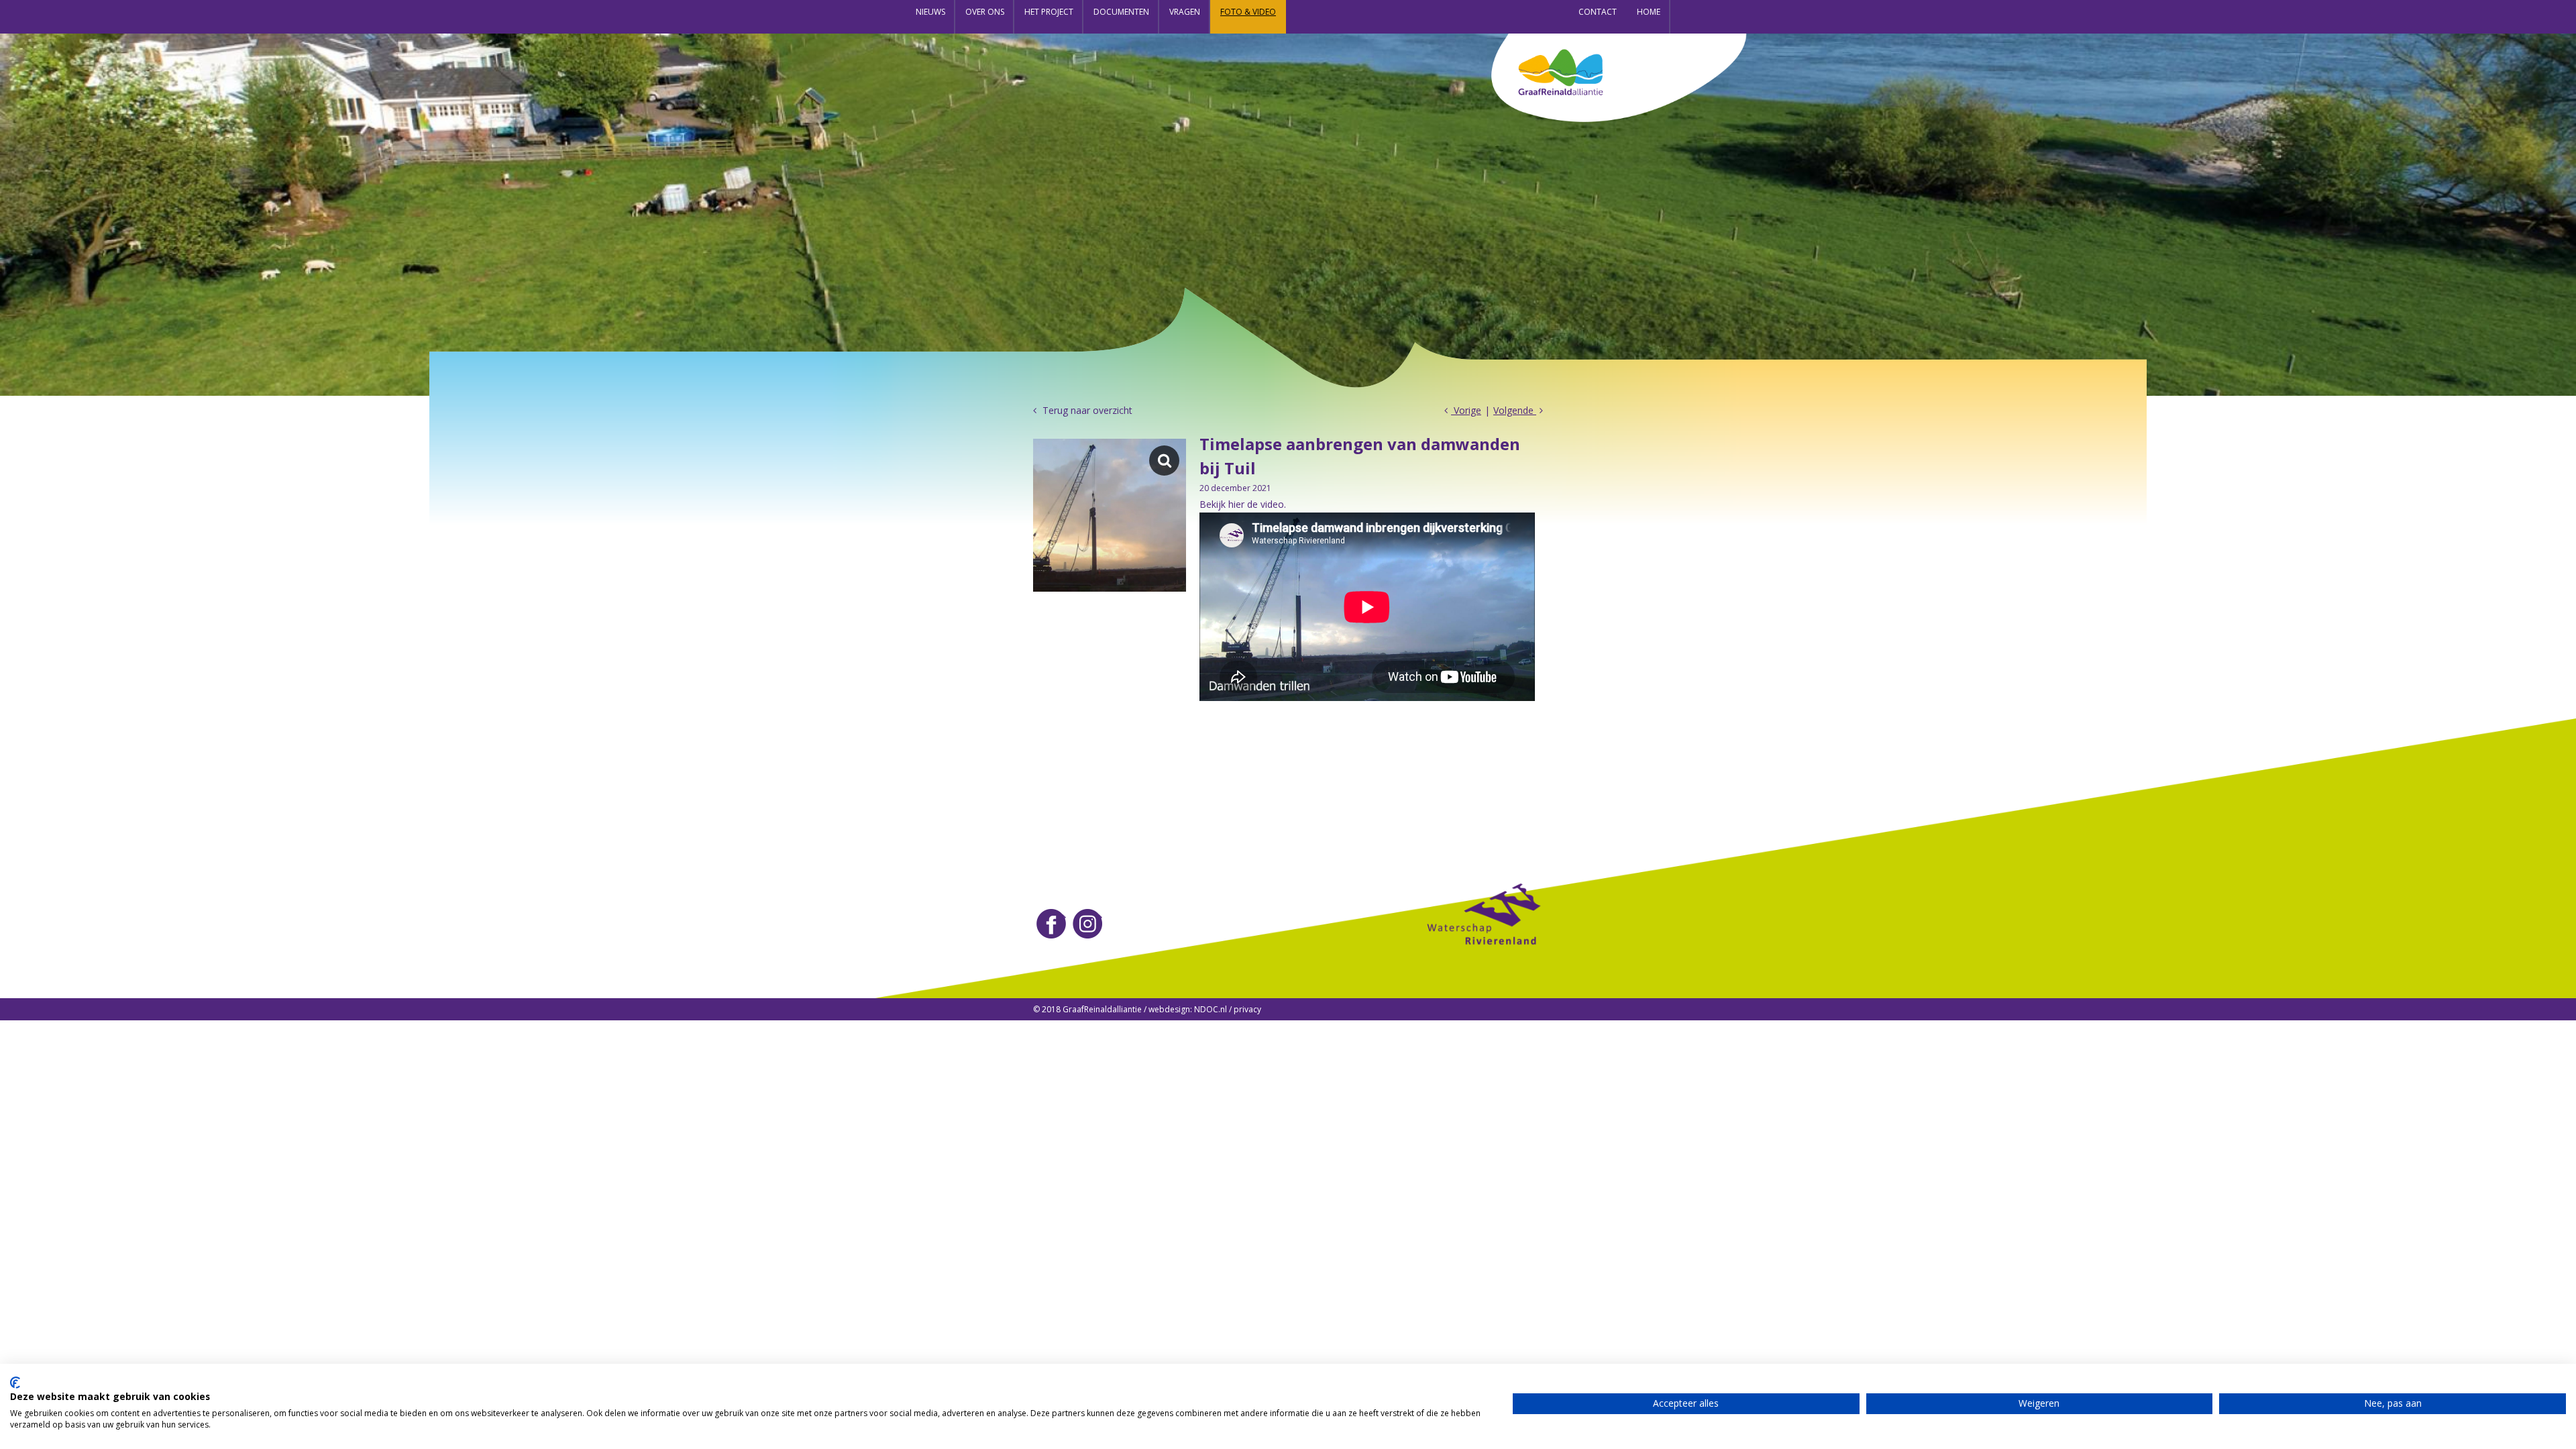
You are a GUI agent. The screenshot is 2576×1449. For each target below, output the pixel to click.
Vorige (1466, 410)
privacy (1247, 1009)
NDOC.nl (1211, 1009)
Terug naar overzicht (1086, 410)
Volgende (1515, 410)
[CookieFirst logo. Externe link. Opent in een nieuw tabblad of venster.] (15, 1383)
